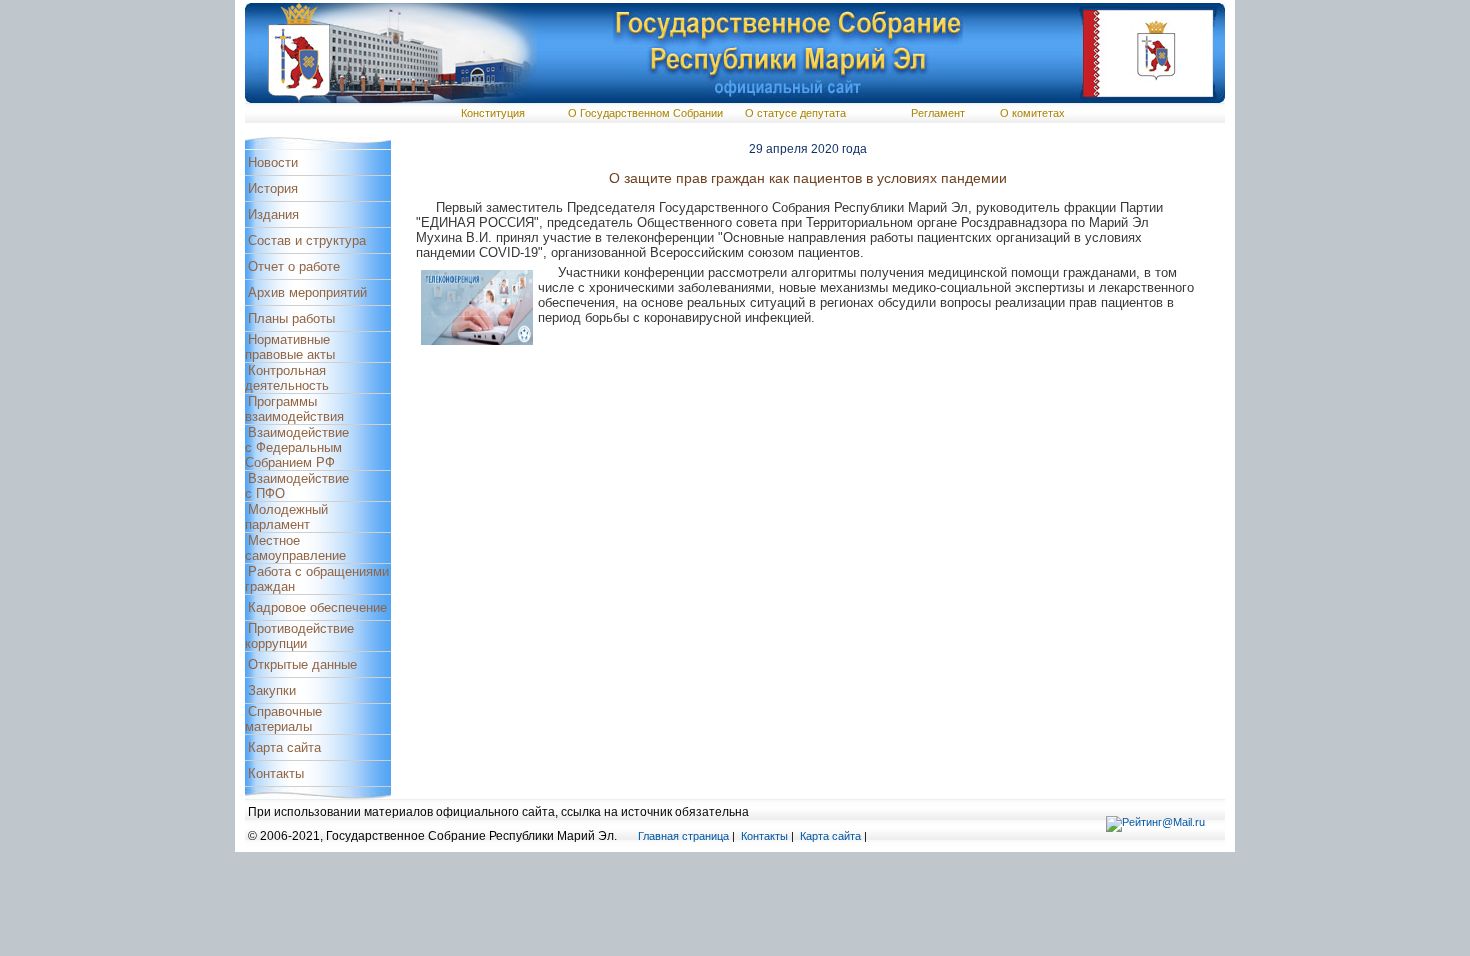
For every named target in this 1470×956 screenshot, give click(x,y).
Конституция (493, 113)
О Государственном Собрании (645, 113)
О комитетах (1032, 113)
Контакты (276, 773)
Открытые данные (302, 664)
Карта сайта (284, 747)
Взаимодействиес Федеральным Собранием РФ (297, 447)
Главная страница (683, 836)
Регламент (938, 113)
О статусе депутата (795, 113)
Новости (273, 162)
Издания (273, 214)
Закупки (272, 690)
